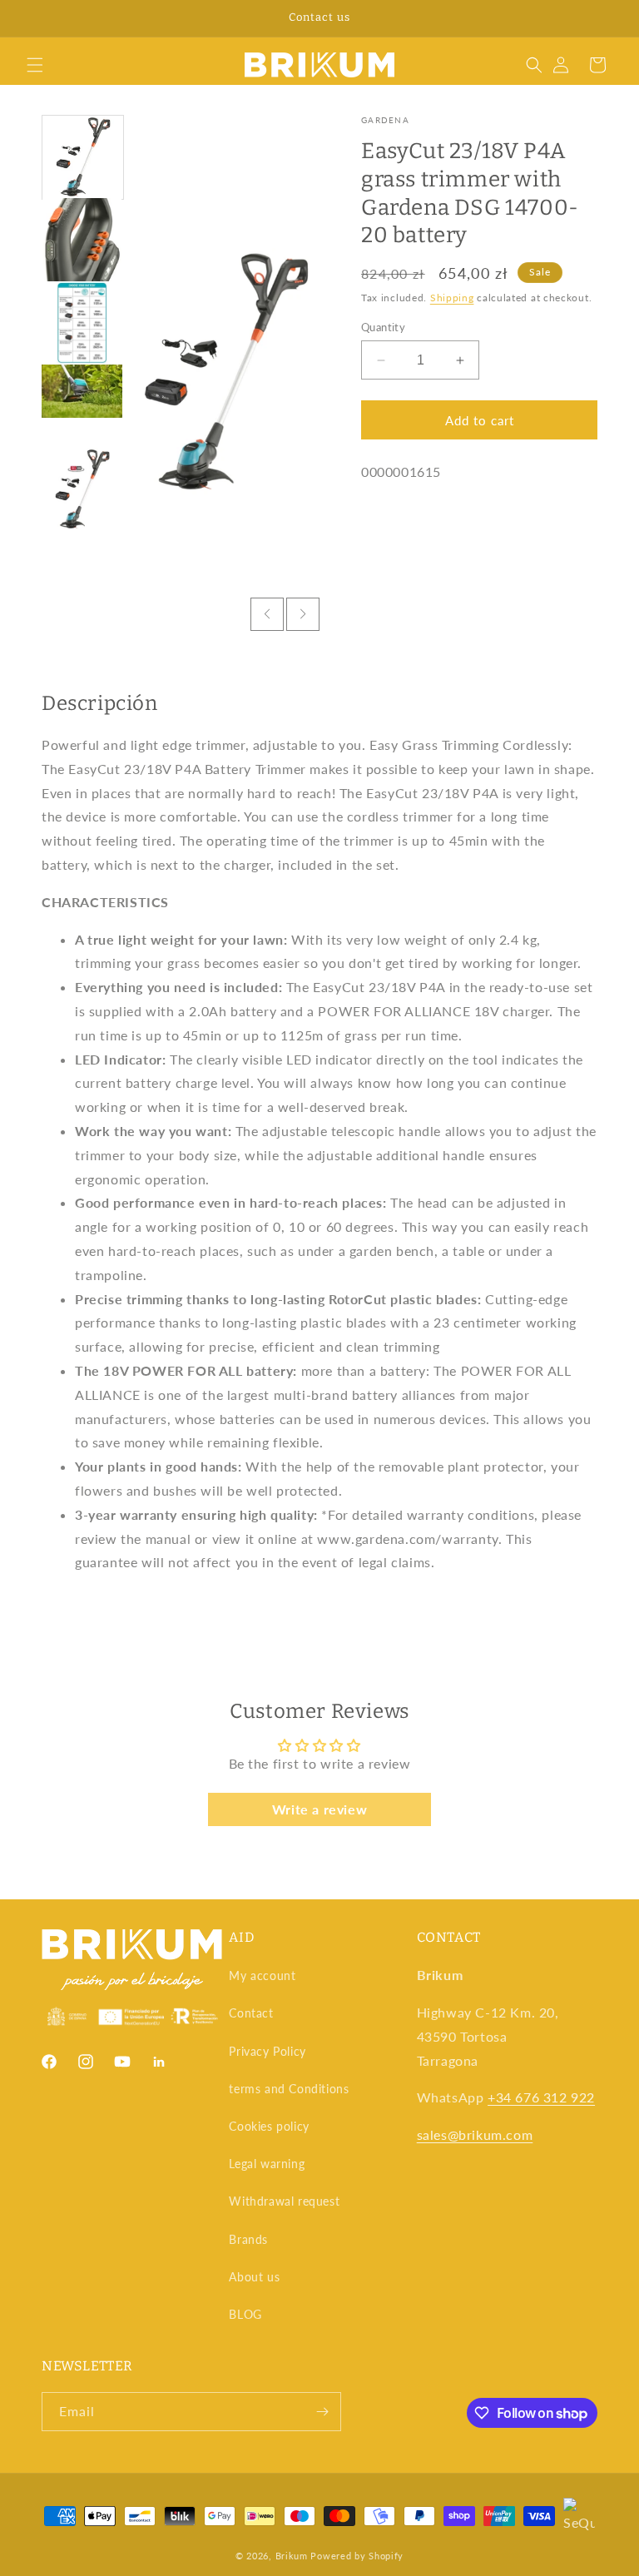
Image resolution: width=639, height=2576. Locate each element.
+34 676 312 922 (541, 2097)
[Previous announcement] (32, 18)
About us (254, 2277)
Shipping (452, 298)
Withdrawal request (284, 2201)
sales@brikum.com (475, 2134)
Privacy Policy (267, 2051)
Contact (251, 2013)
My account (262, 1975)
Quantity (383, 327)
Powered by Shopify (357, 2556)
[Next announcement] (607, 18)
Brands (248, 2239)
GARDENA (385, 120)
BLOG (245, 2314)
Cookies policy (269, 2126)
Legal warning (267, 2164)
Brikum (292, 2556)
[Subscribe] (322, 2412)
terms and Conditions (289, 2089)
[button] (35, 65)
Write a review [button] (319, 1809)
